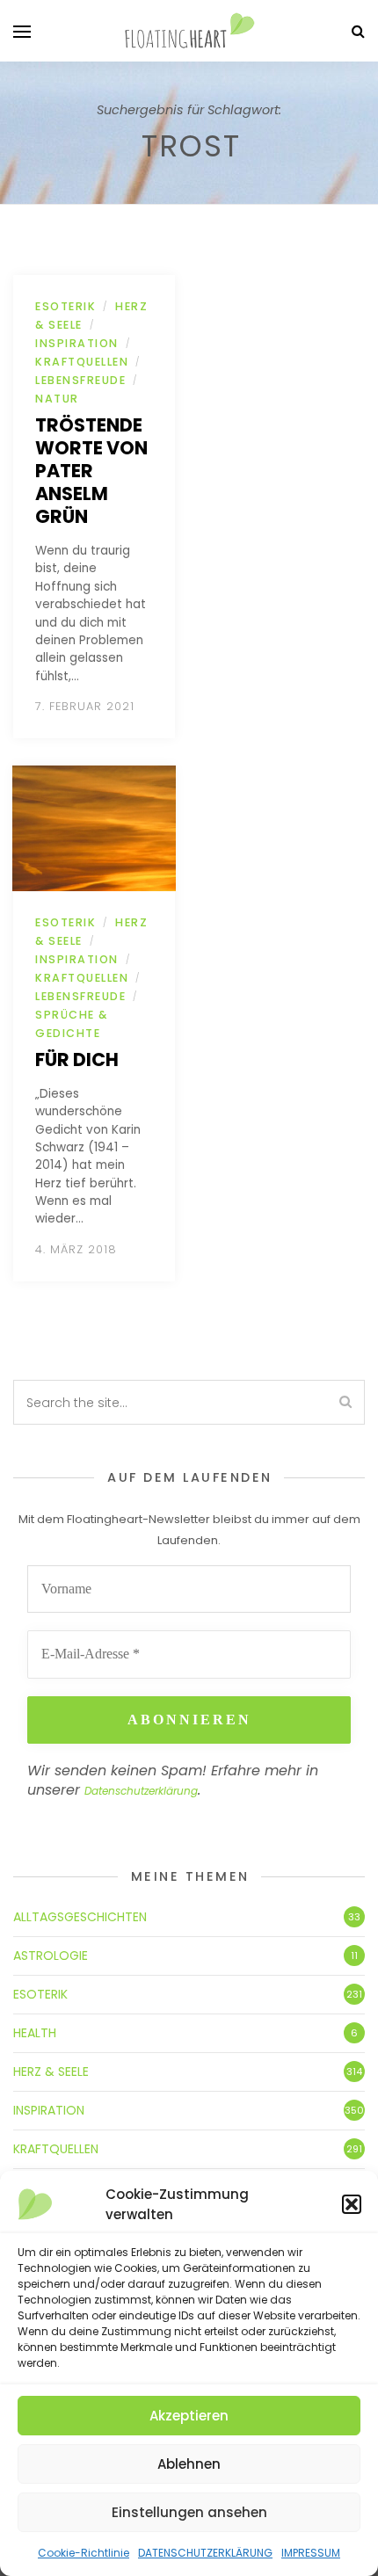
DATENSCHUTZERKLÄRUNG (205, 2553)
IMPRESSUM (311, 2553)
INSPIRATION (77, 343)
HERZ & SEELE (51, 2072)
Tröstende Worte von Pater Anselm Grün (91, 471)
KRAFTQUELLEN (82, 362)
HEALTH (35, 2033)
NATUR (57, 399)
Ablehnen (189, 2464)
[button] (352, 2204)
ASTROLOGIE (51, 1956)
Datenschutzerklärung (141, 1791)
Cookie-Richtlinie (84, 2553)
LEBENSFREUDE (80, 380)
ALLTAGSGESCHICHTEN (80, 1917)
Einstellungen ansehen (189, 2512)
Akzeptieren (189, 2416)
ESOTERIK (65, 306)
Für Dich (77, 1059)
